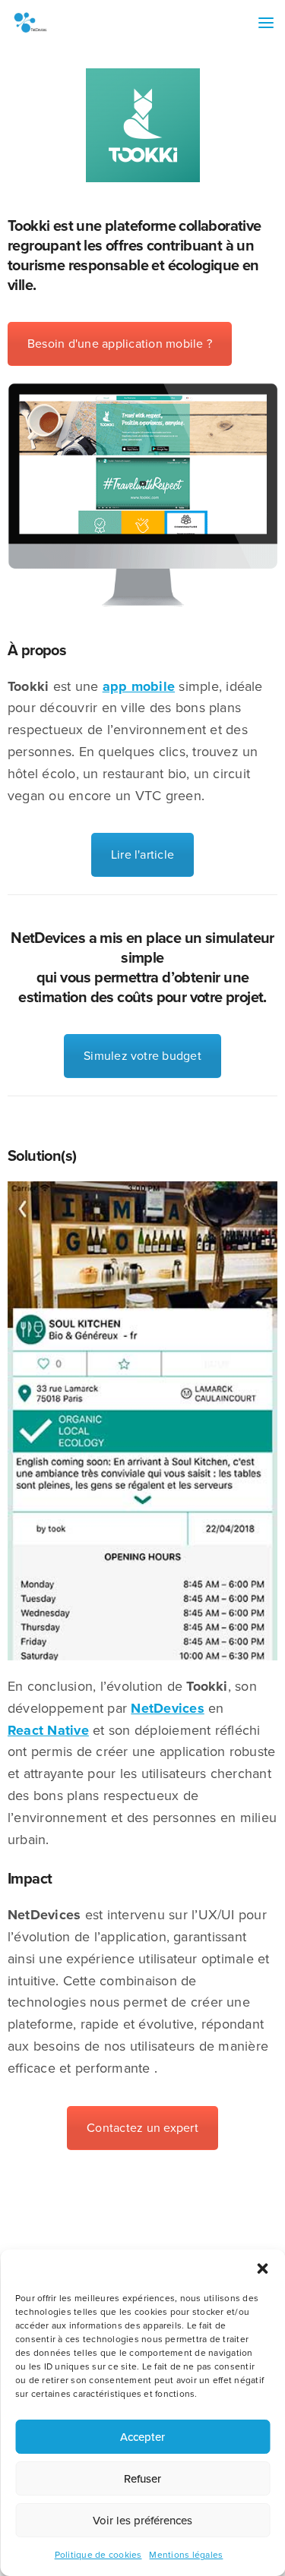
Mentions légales (186, 2555)
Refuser (142, 2479)
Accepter (142, 2437)
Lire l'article (142, 855)
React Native (48, 1730)
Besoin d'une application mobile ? (120, 344)
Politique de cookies (98, 2555)
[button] (262, 2269)
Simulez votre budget (142, 1056)
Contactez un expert (142, 2128)
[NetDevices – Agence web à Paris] (30, 23)
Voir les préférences (142, 2521)
